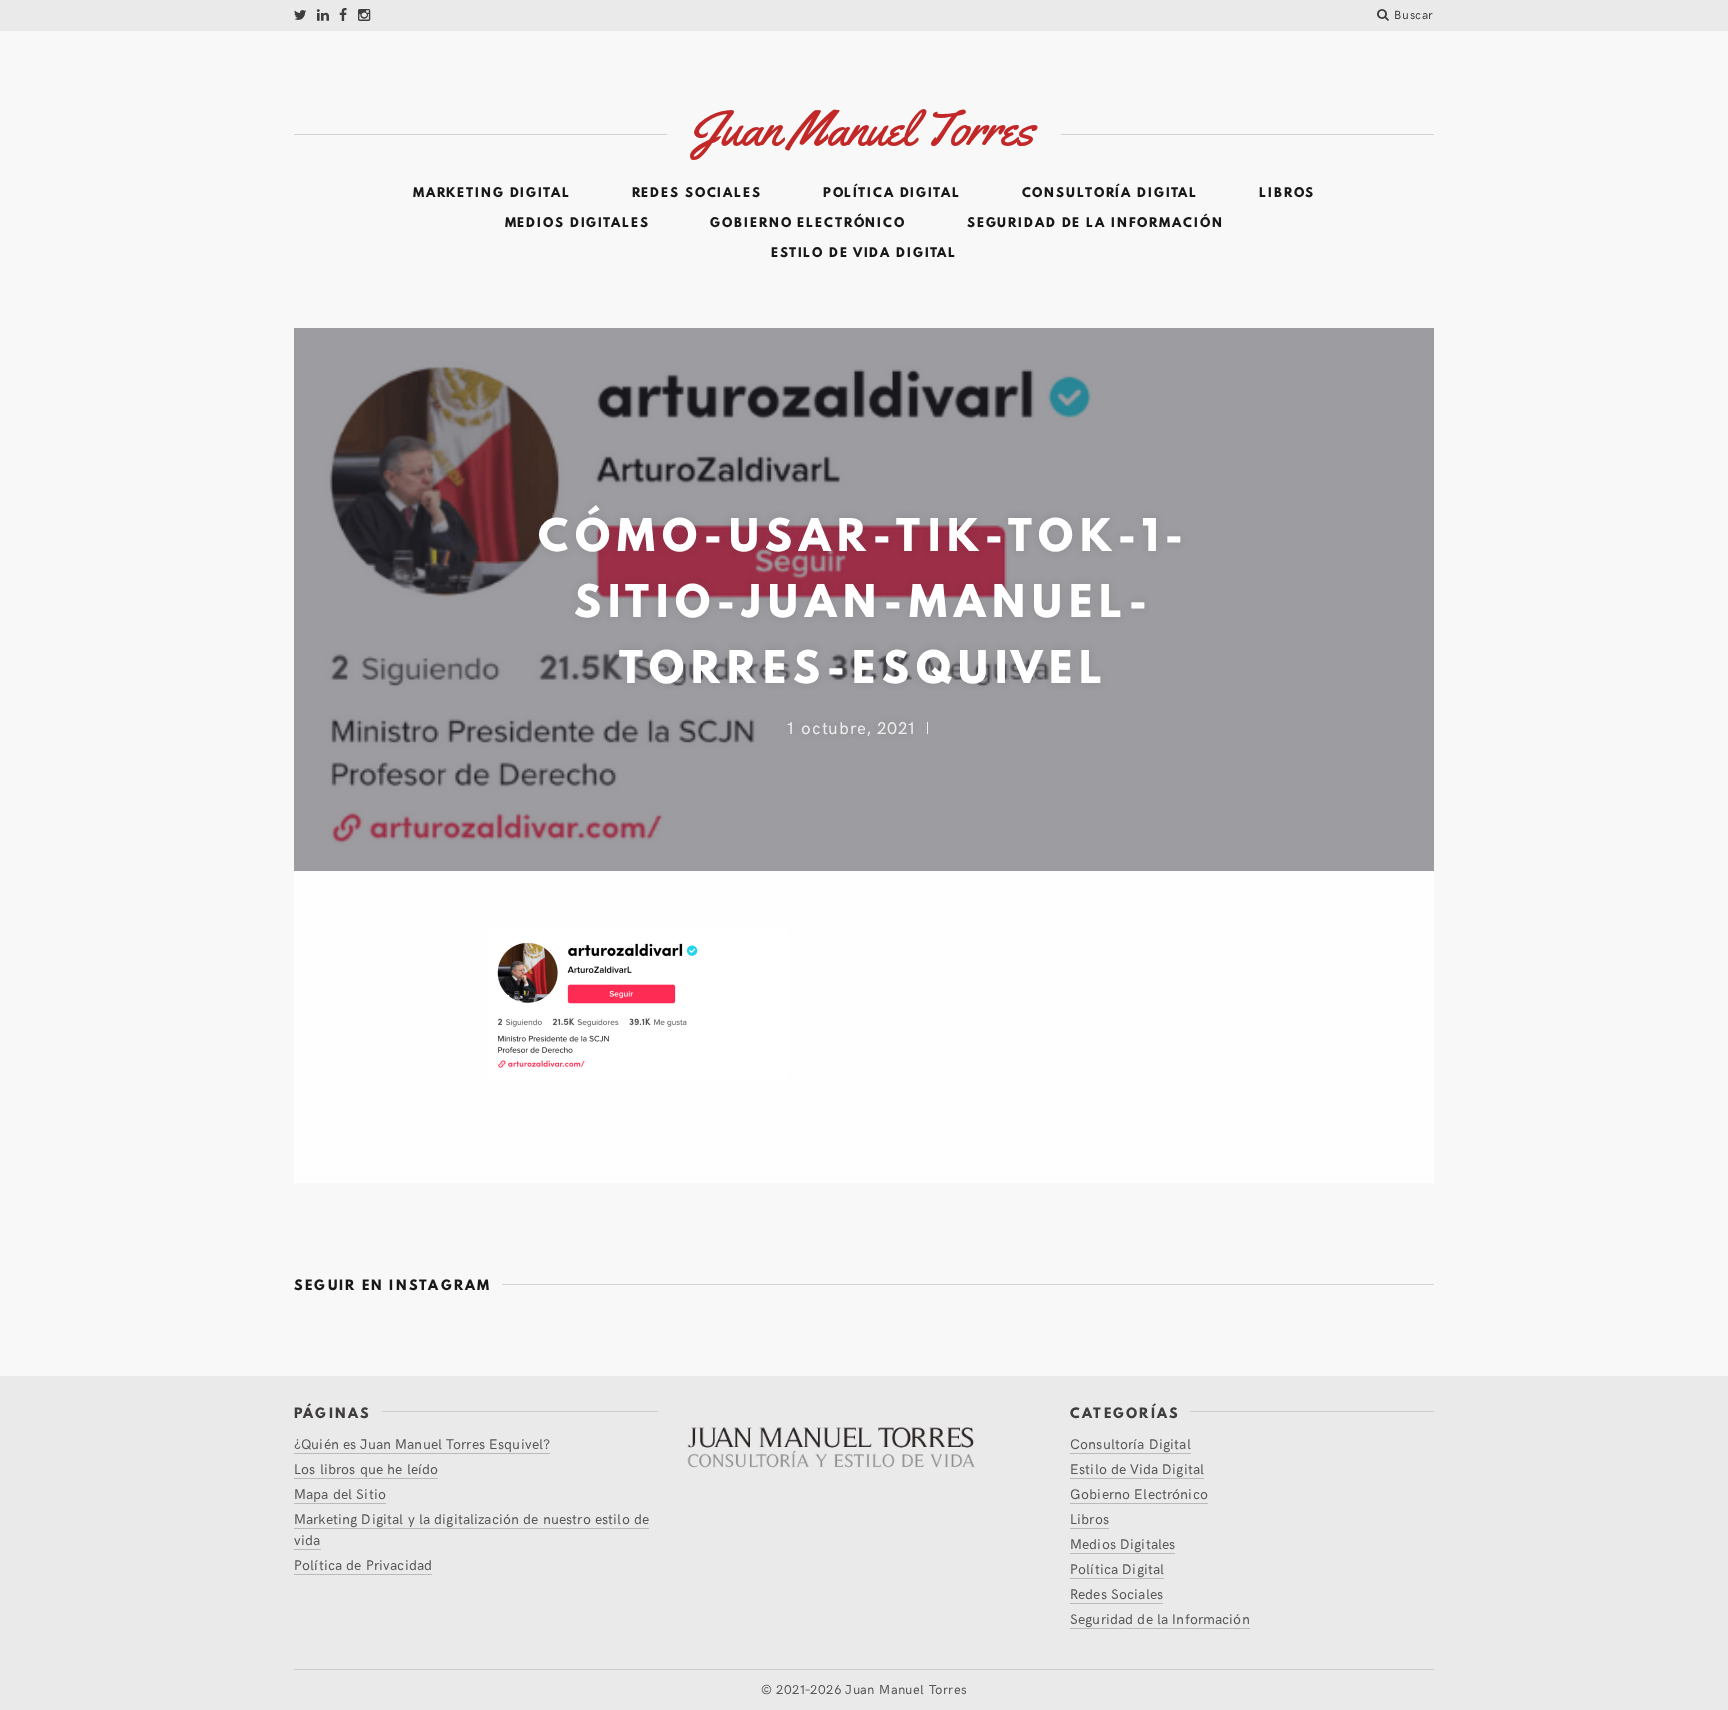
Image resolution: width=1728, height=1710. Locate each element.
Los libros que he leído (366, 1468)
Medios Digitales (577, 223)
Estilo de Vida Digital (864, 253)
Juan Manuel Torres (906, 1689)
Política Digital (892, 193)
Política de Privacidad (363, 1564)
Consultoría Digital (1110, 193)
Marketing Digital (492, 193)
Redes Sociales (697, 193)
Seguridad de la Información (1095, 223)
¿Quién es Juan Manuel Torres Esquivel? (422, 1443)
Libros (1287, 193)
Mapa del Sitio (340, 1493)
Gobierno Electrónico (808, 223)
